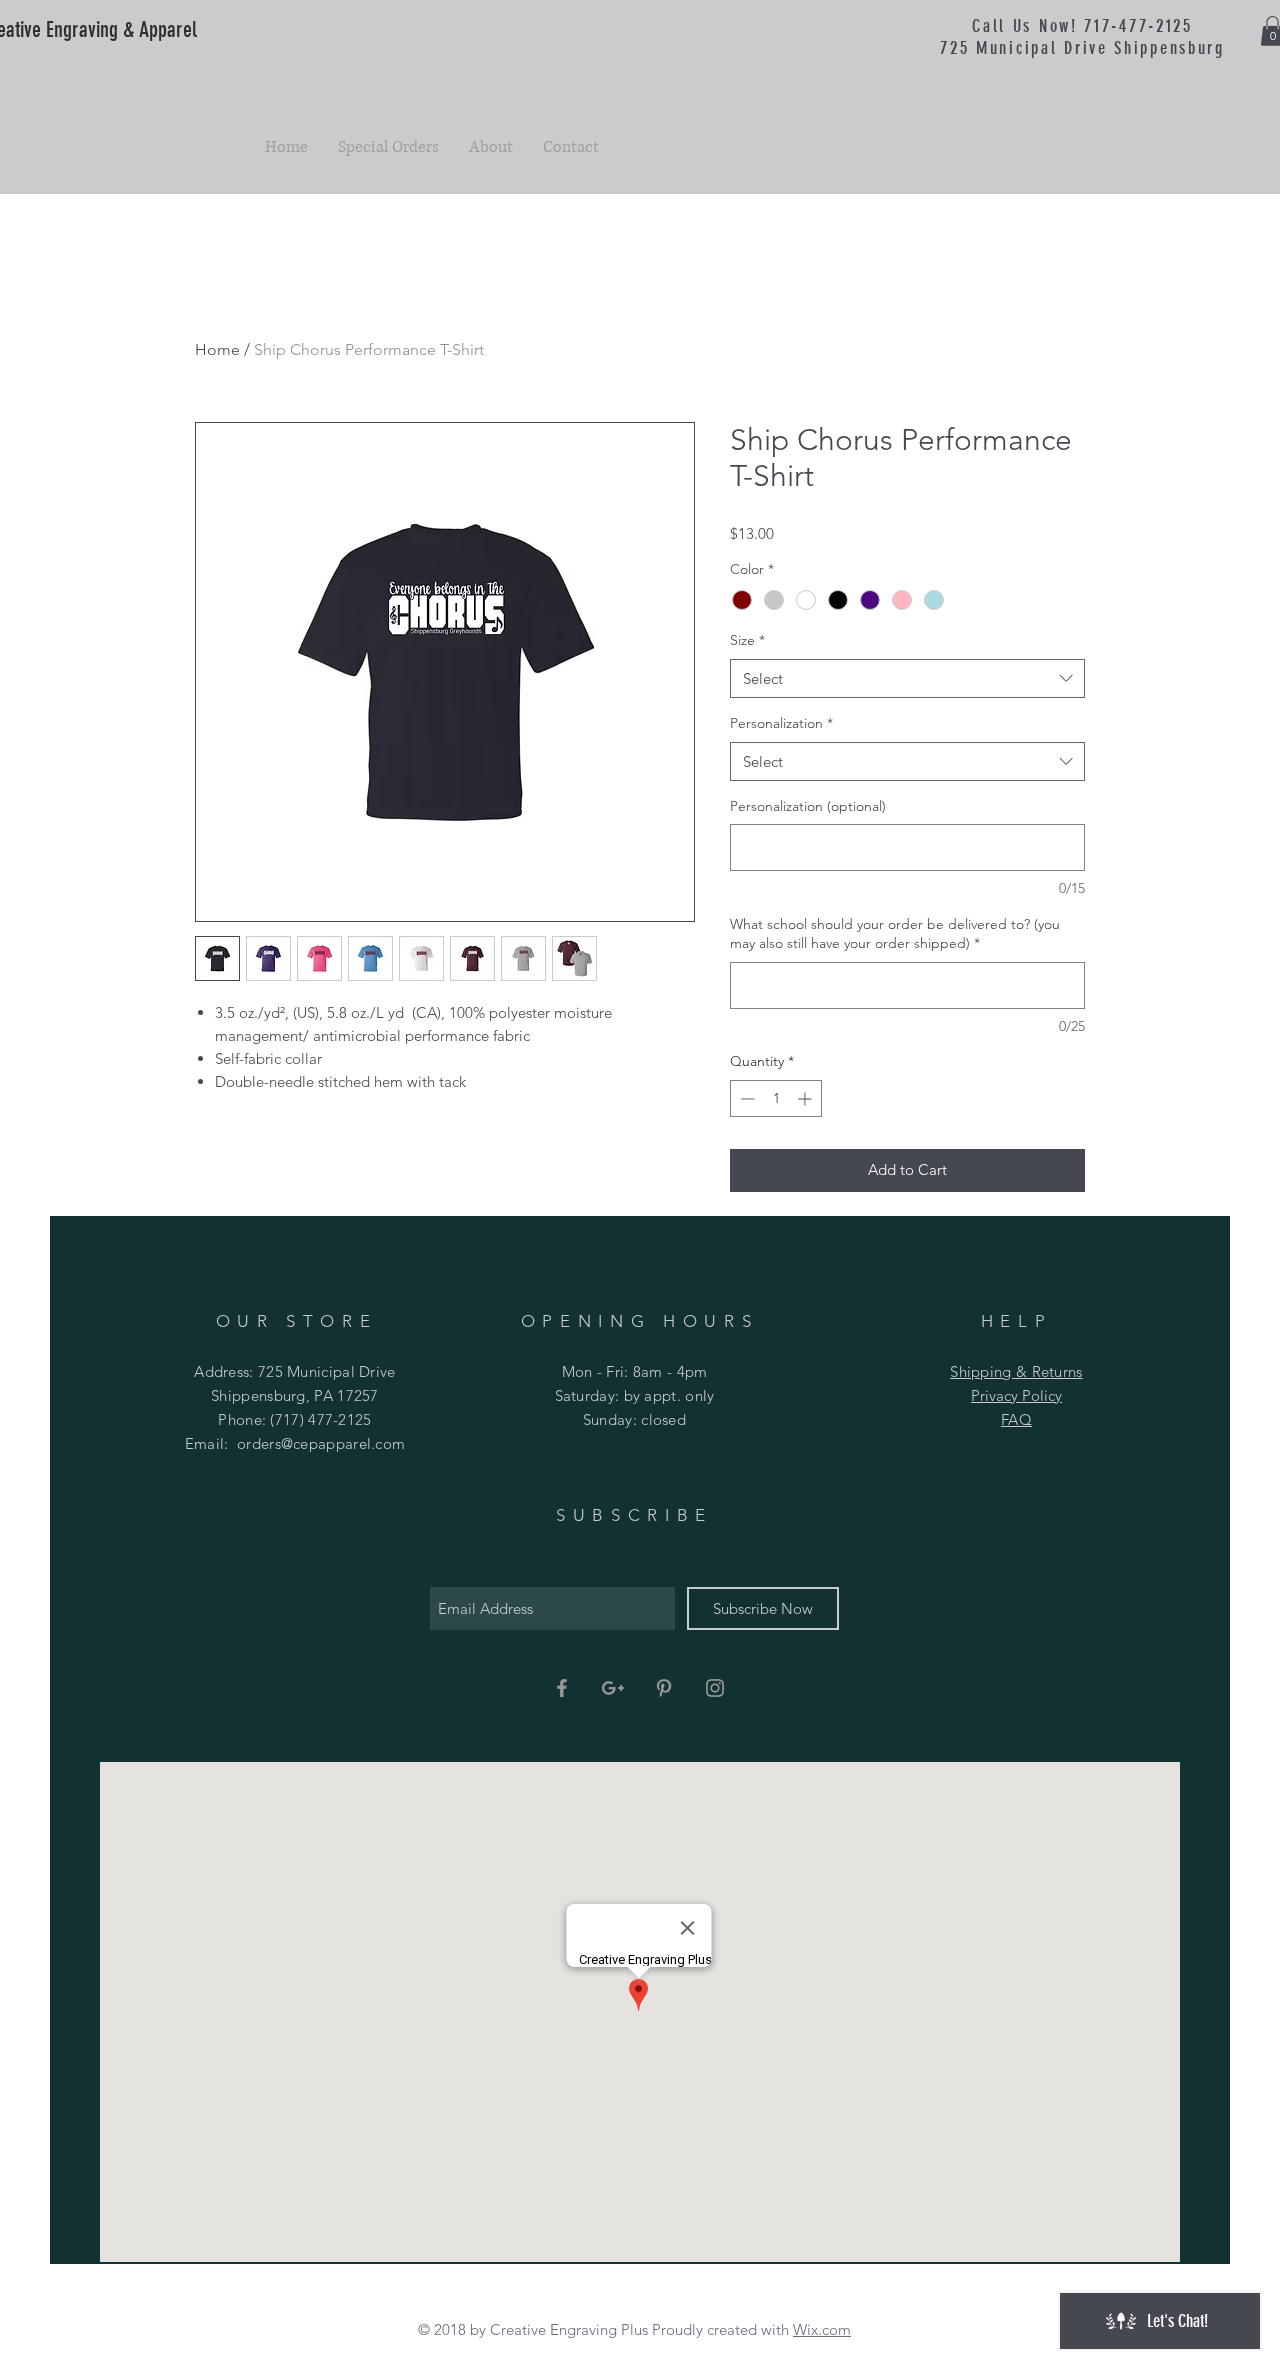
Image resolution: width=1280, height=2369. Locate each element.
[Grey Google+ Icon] (613, 1688)
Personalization (781, 723)
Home (217, 349)
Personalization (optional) (808, 806)
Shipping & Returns (1016, 1371)
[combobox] (907, 678)
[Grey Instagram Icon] (715, 1688)
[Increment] (806, 1098)
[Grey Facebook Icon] (562, 1688)
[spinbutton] (776, 1098)
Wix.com (822, 2329)
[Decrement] (745, 1098)
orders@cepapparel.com (321, 1443)
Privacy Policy (1016, 1395)
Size (747, 640)
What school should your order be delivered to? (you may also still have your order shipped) (895, 934)
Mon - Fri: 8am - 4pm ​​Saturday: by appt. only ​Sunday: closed (635, 1395)
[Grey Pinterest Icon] (664, 1688)
